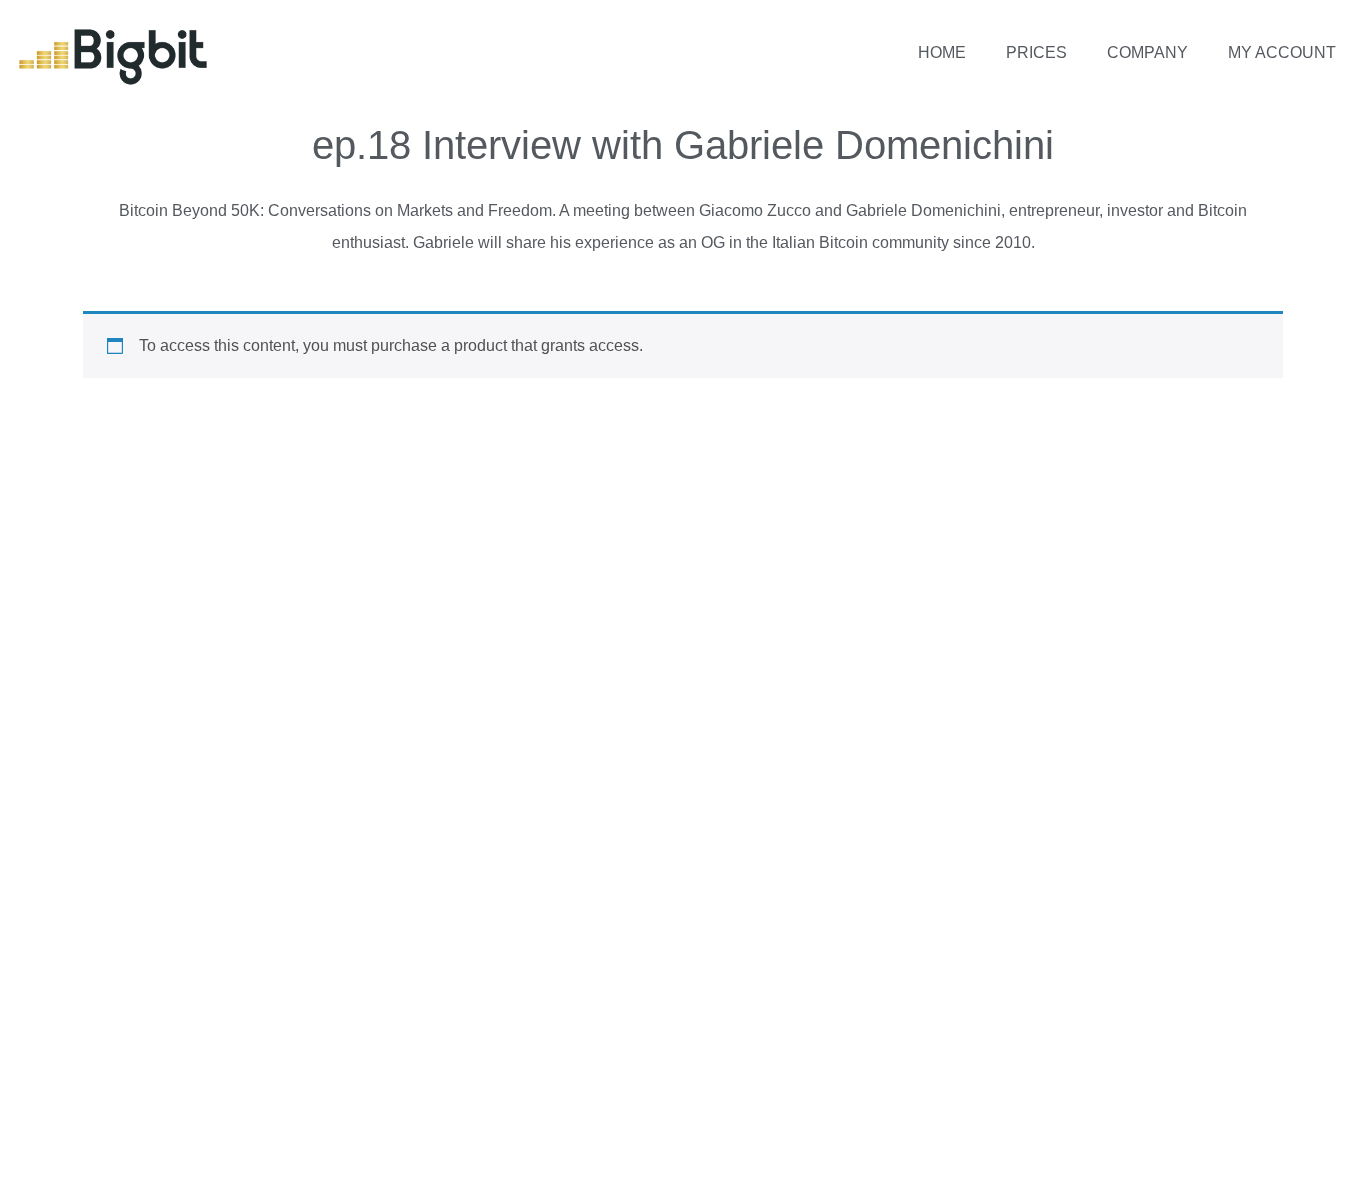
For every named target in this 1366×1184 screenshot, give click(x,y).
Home (942, 52)
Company (1147, 52)
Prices (1036, 52)
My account (1282, 52)
